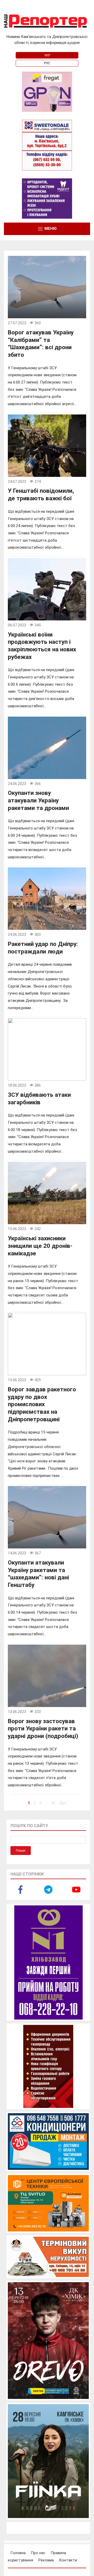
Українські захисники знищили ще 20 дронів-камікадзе (40, 1246)
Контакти (68, 2560)
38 (53, 1803)
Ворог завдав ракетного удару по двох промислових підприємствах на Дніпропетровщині (42, 1404)
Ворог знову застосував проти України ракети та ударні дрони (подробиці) (43, 1728)
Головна (18, 2553)
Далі (63, 1803)
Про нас (38, 2553)
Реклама (46, 2560)
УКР (47, 55)
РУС (47, 63)
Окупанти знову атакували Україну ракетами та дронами (38, 800)
